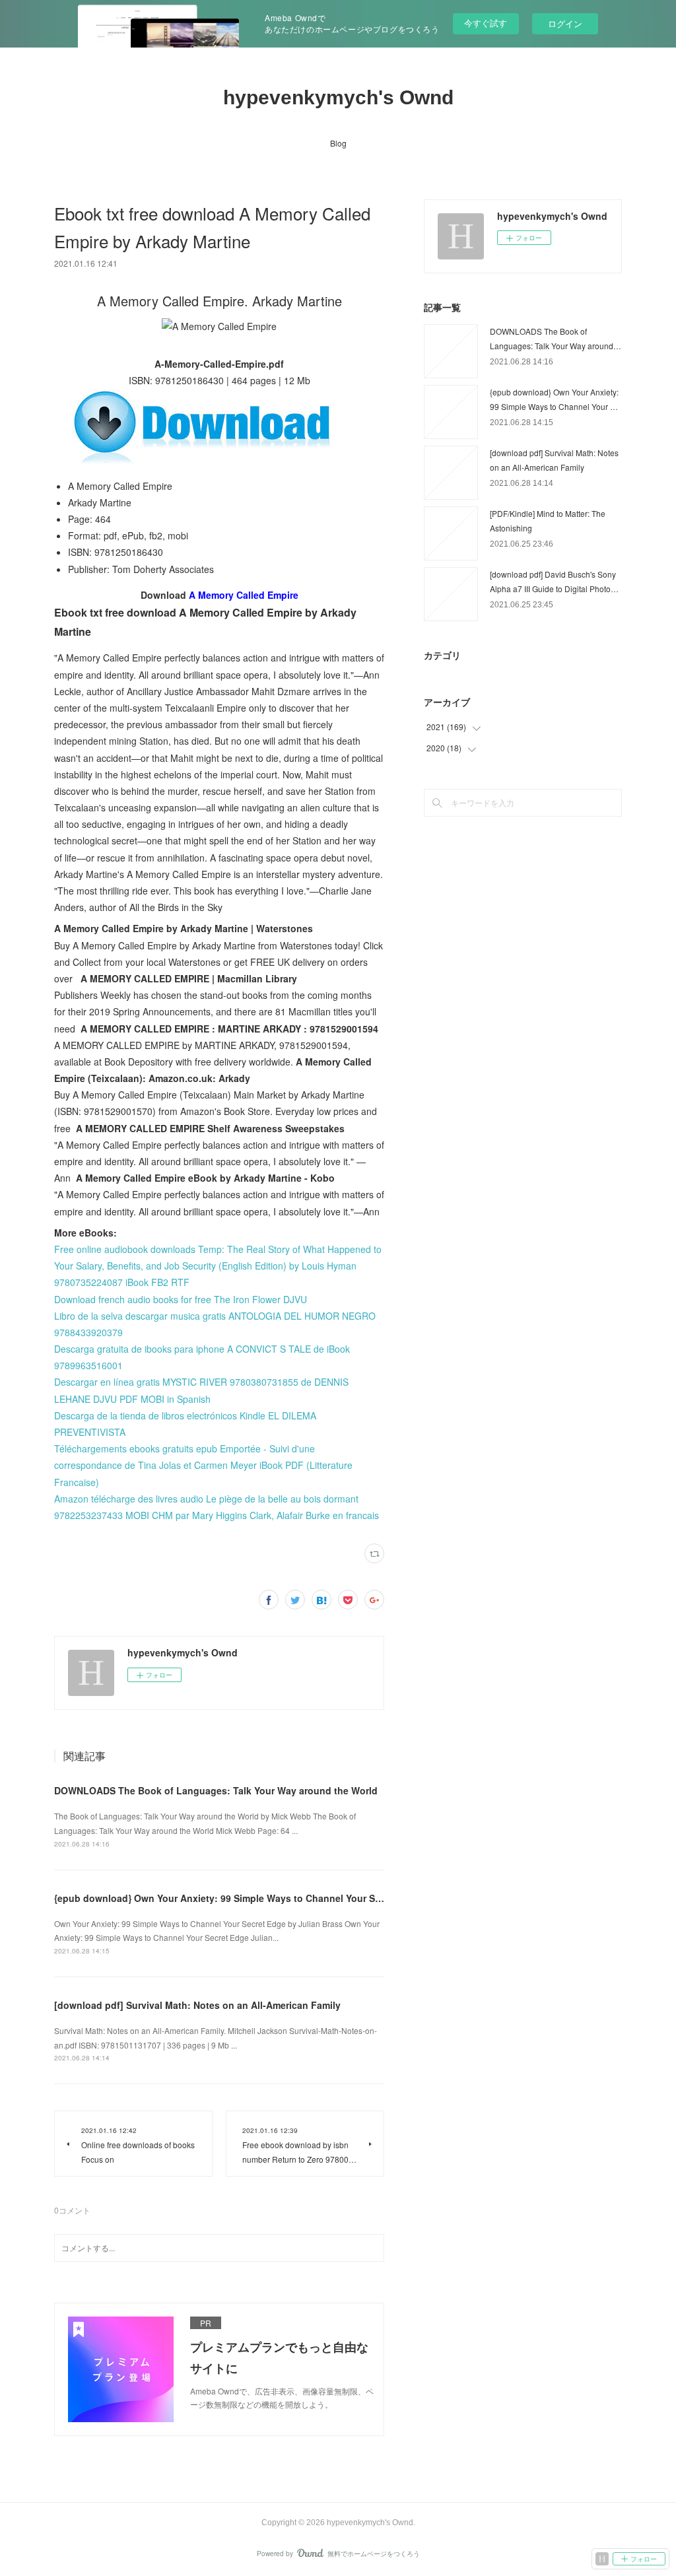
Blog (338, 143)
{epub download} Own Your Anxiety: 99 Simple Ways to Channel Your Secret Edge (239, 1898)
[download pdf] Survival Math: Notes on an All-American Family (197, 2005)
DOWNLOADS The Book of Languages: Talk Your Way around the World (216, 1790)
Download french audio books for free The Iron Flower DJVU (181, 1299)
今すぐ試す (486, 23)
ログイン (565, 23)
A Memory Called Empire (244, 595)
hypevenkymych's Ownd (338, 97)
